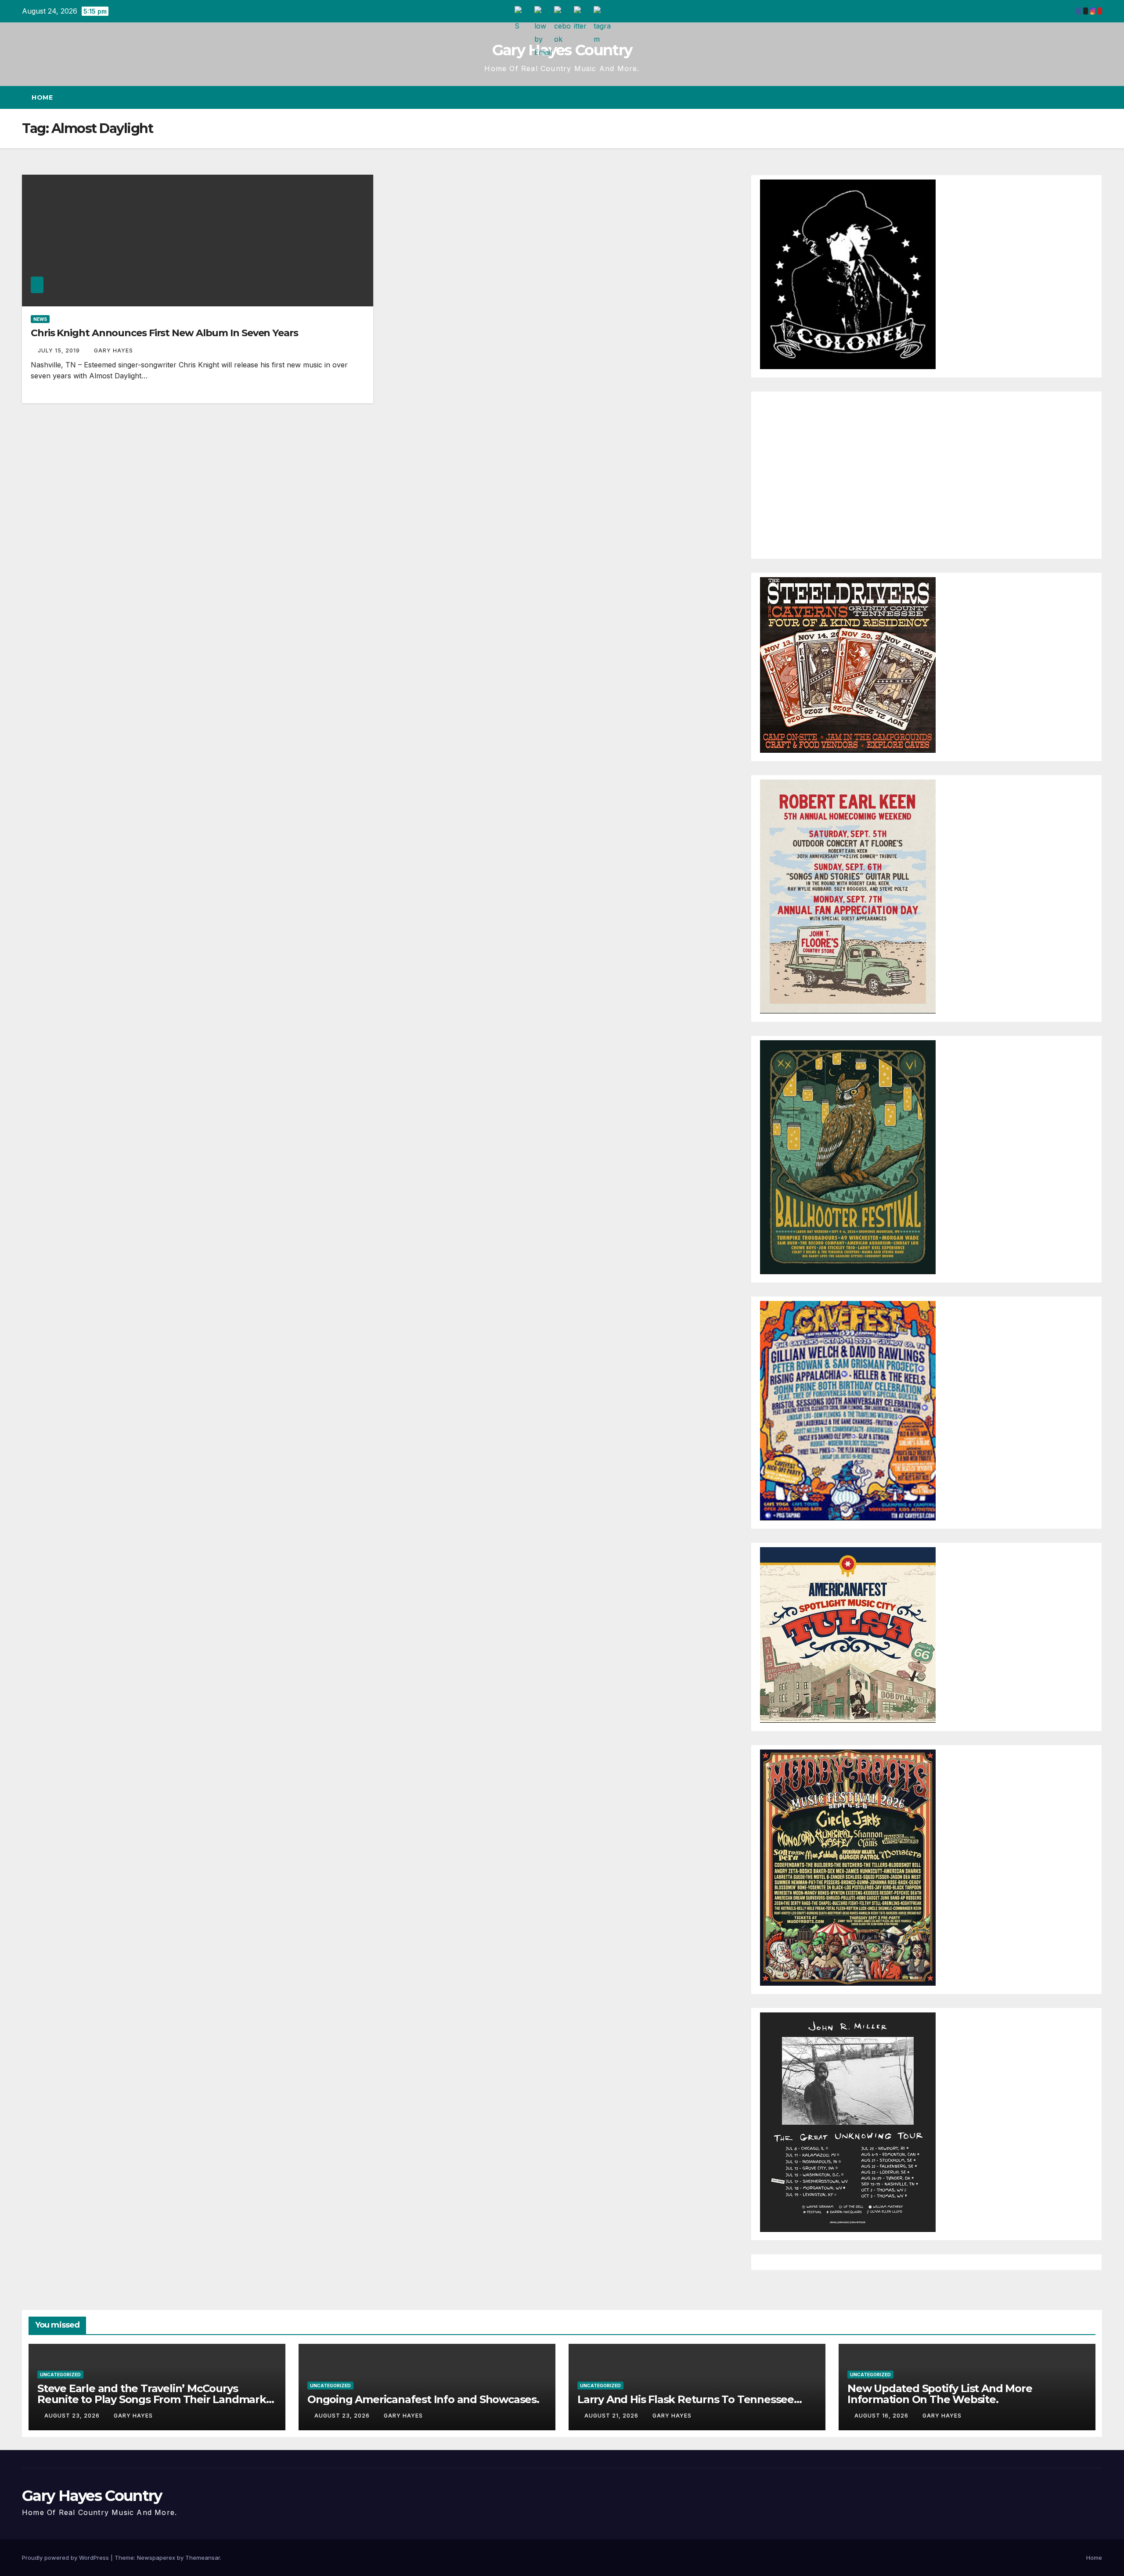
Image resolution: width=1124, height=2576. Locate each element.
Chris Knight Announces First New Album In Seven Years (164, 333)
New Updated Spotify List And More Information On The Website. (940, 2394)
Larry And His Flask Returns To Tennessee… (690, 2399)
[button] (1079, 97)
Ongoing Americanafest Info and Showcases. (423, 2399)
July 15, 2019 (60, 350)
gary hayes (113, 350)
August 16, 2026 (882, 2416)
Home (42, 97)
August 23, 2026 (73, 2416)
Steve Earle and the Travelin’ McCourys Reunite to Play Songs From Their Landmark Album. (152, 2399)
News (40, 319)
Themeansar (203, 2558)
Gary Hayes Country (562, 50)
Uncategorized (60, 2375)
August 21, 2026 (612, 2416)
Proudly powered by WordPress (66, 2558)
